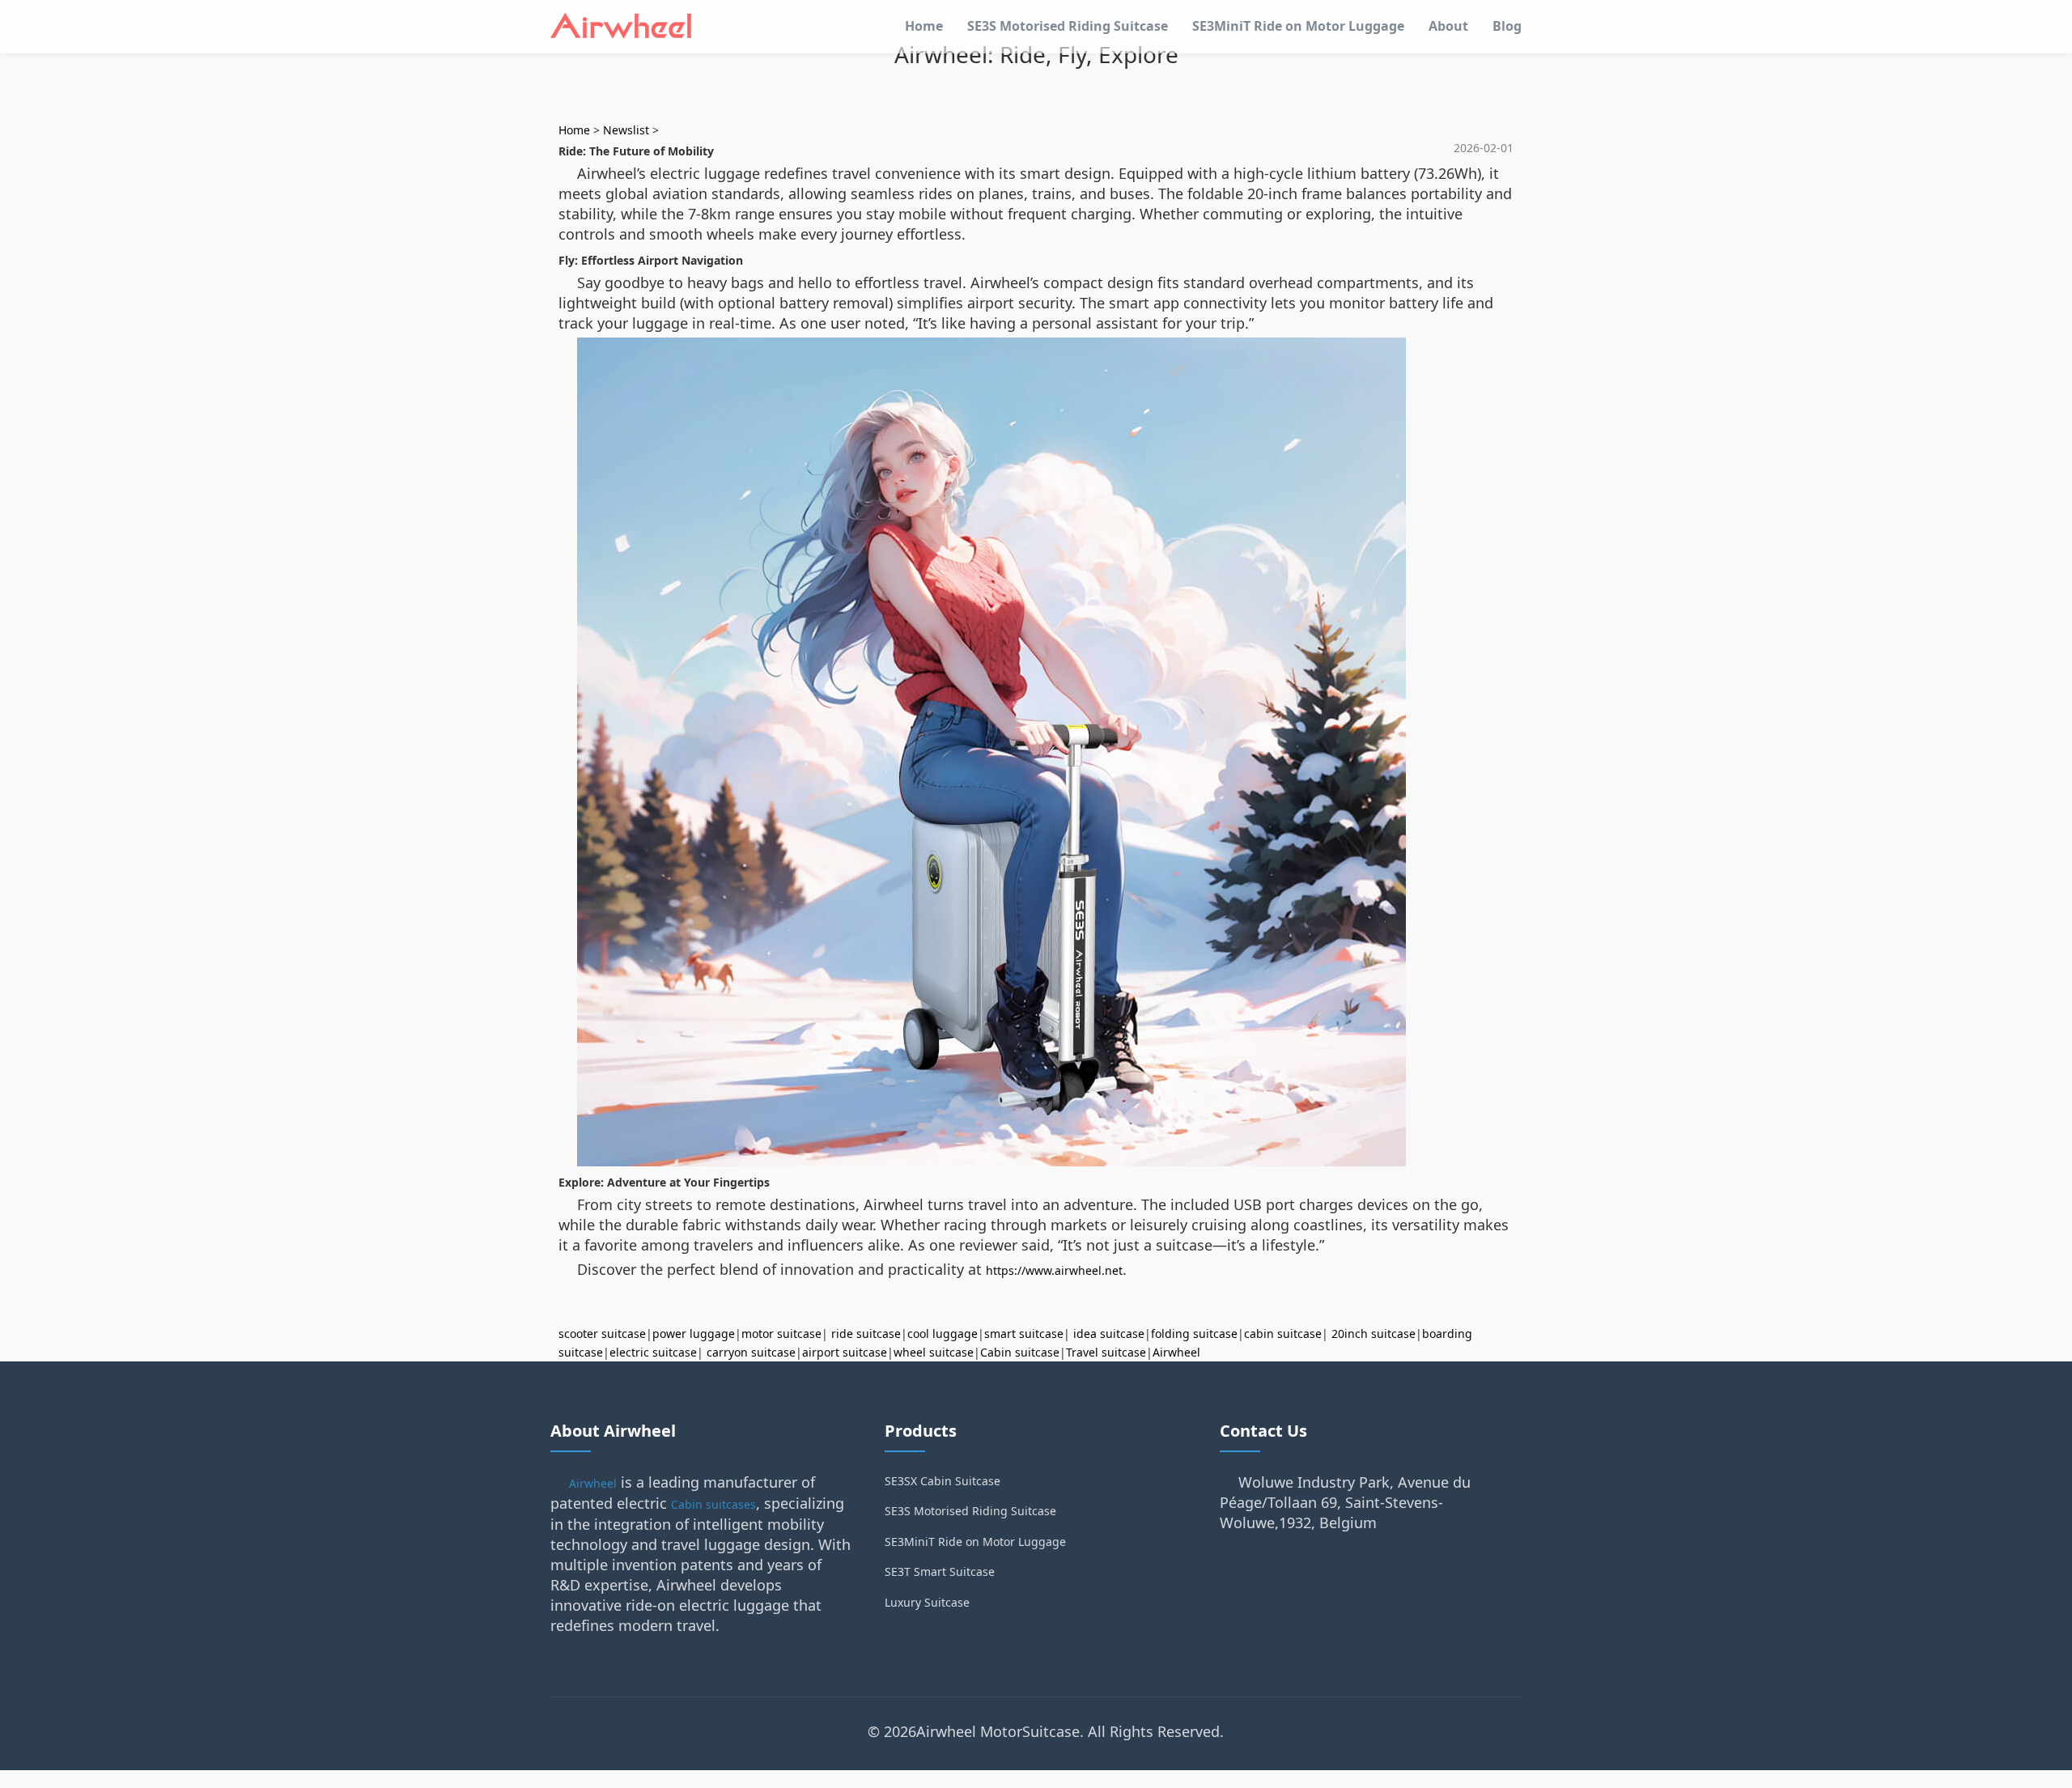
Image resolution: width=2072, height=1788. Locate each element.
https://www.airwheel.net (1054, 1270)
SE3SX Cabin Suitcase (943, 1481)
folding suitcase (1194, 1334)
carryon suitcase (751, 1352)
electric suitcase (653, 1352)
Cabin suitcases (713, 1504)
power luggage (694, 1334)
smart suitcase (1024, 1334)
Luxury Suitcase (927, 1602)
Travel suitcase (1106, 1352)
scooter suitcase (602, 1334)
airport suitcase (845, 1352)
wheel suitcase (934, 1352)
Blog (1507, 26)
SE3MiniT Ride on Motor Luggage (1298, 26)
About (1448, 26)
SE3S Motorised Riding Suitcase (1068, 26)
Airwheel (1176, 1352)
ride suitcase (866, 1334)
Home (924, 26)
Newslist (626, 130)
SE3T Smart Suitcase (940, 1571)
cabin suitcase (1283, 1334)
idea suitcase (1109, 1334)
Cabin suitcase (1020, 1352)
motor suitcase (781, 1334)
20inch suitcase (1374, 1334)
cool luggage (943, 1334)
